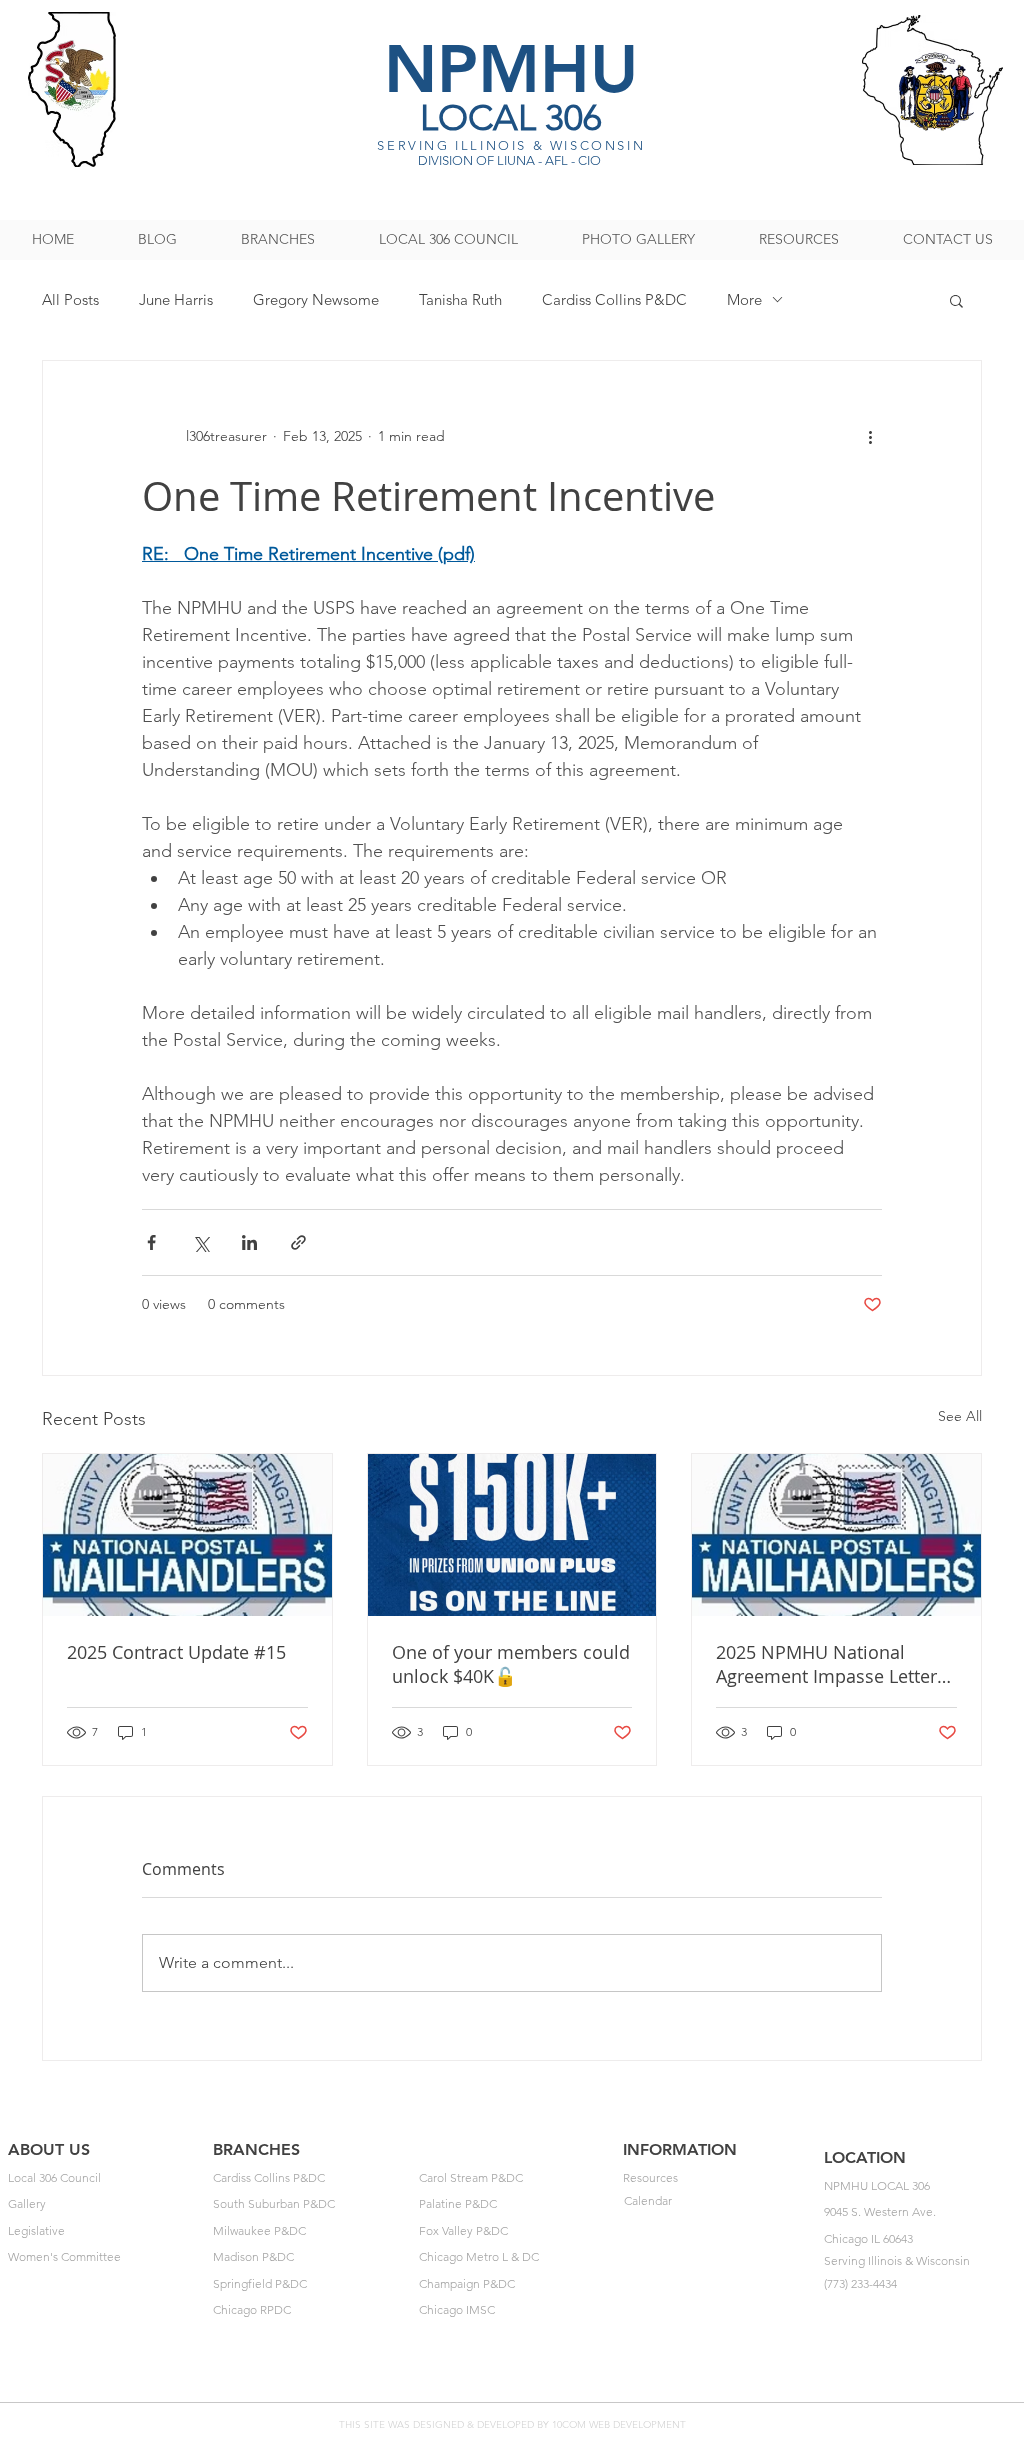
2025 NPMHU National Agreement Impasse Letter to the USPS (826, 1664)
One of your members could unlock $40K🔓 (511, 1664)
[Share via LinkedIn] (249, 1242)
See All (960, 1416)
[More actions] (870, 437)
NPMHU (511, 68)
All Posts (70, 299)
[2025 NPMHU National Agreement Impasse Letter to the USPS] (836, 1535)
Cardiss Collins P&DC (614, 299)
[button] (956, 300)
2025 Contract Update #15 (176, 1652)
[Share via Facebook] (151, 1242)
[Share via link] (298, 1242)
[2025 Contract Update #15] (187, 1535)
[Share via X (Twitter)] (200, 1242)
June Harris (176, 299)
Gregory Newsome (316, 299)
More (744, 299)
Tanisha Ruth (460, 299)
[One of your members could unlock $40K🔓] (512, 1535)
